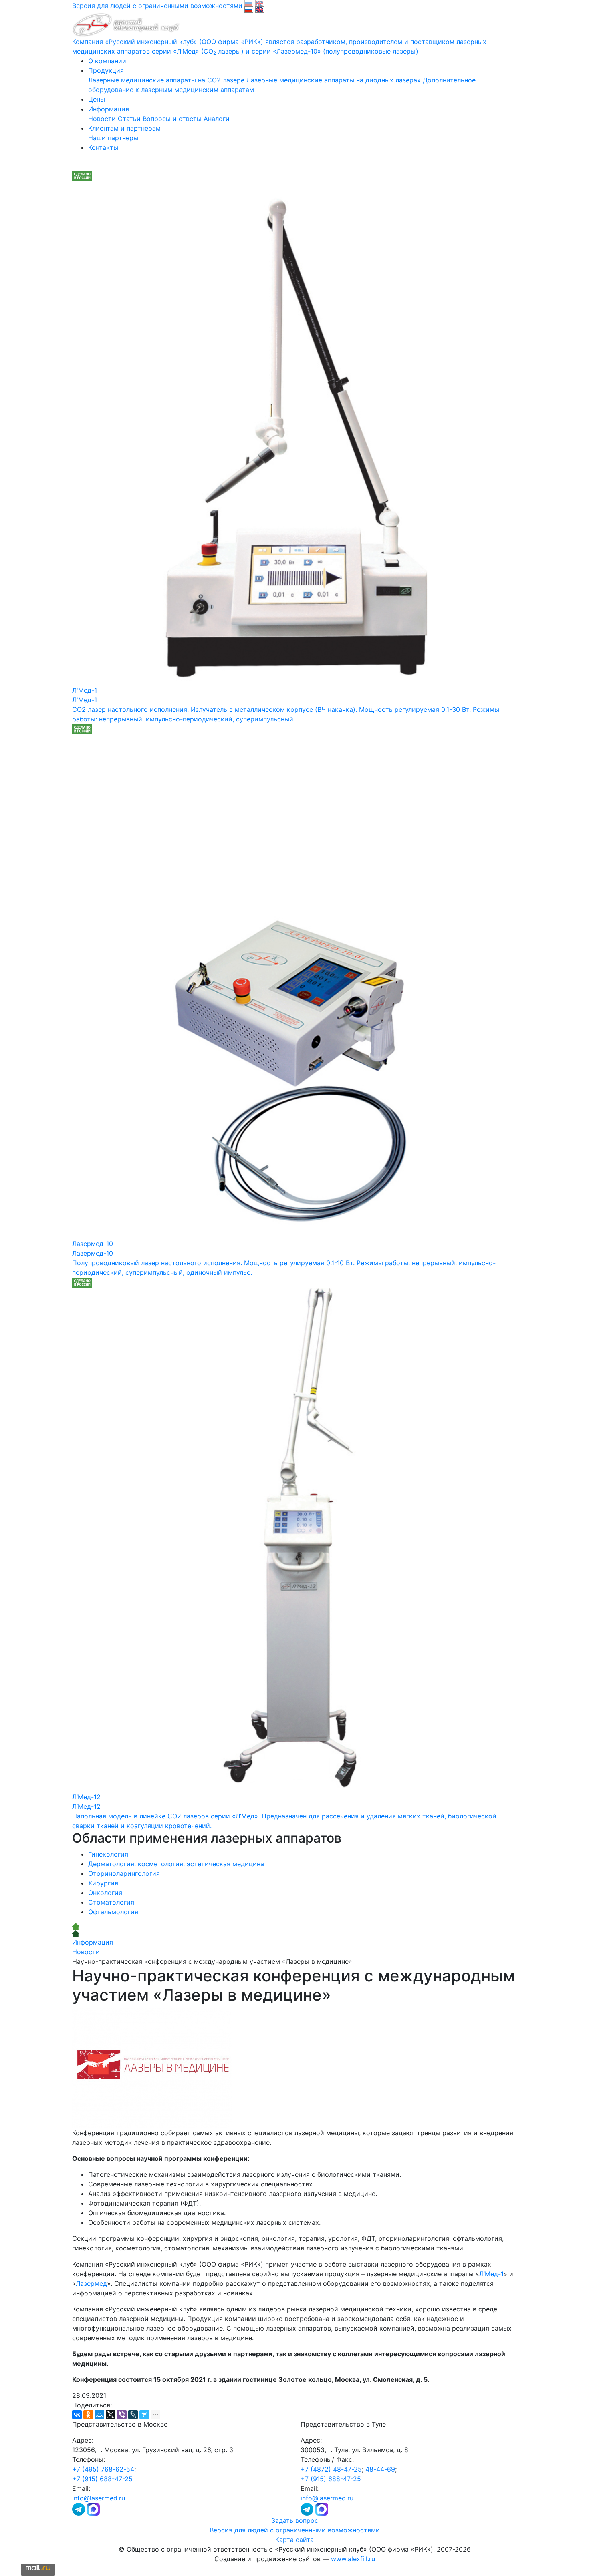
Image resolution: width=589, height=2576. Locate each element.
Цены (97, 99)
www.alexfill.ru (353, 2559)
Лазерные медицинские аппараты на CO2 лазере (166, 80)
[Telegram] (80, 2508)
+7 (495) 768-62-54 (103, 2469)
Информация (109, 109)
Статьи (129, 119)
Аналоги (217, 119)
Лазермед (91, 2283)
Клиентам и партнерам (124, 128)
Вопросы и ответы (172, 119)
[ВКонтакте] (77, 2415)
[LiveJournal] (133, 2415)
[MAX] (93, 2508)
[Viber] (122, 2415)
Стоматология (111, 1902)
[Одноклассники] (88, 2415)
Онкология (105, 1893)
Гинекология (108, 1854)
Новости (102, 119)
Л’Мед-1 (491, 2274)
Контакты (103, 147)
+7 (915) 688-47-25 (102, 2479)
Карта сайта (294, 2540)
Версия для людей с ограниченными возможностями (295, 2530)
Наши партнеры (113, 138)
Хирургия (103, 1883)
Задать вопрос (295, 2520)
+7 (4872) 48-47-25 (331, 2469)
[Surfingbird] (144, 2415)
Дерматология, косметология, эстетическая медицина (176, 1864)
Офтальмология (113, 1912)
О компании (107, 61)
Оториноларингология (124, 1873)
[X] (111, 2415)
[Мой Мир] (99, 2415)
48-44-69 (380, 2469)
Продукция (106, 70)
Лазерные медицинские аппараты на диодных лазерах (334, 80)
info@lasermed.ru (99, 2498)
